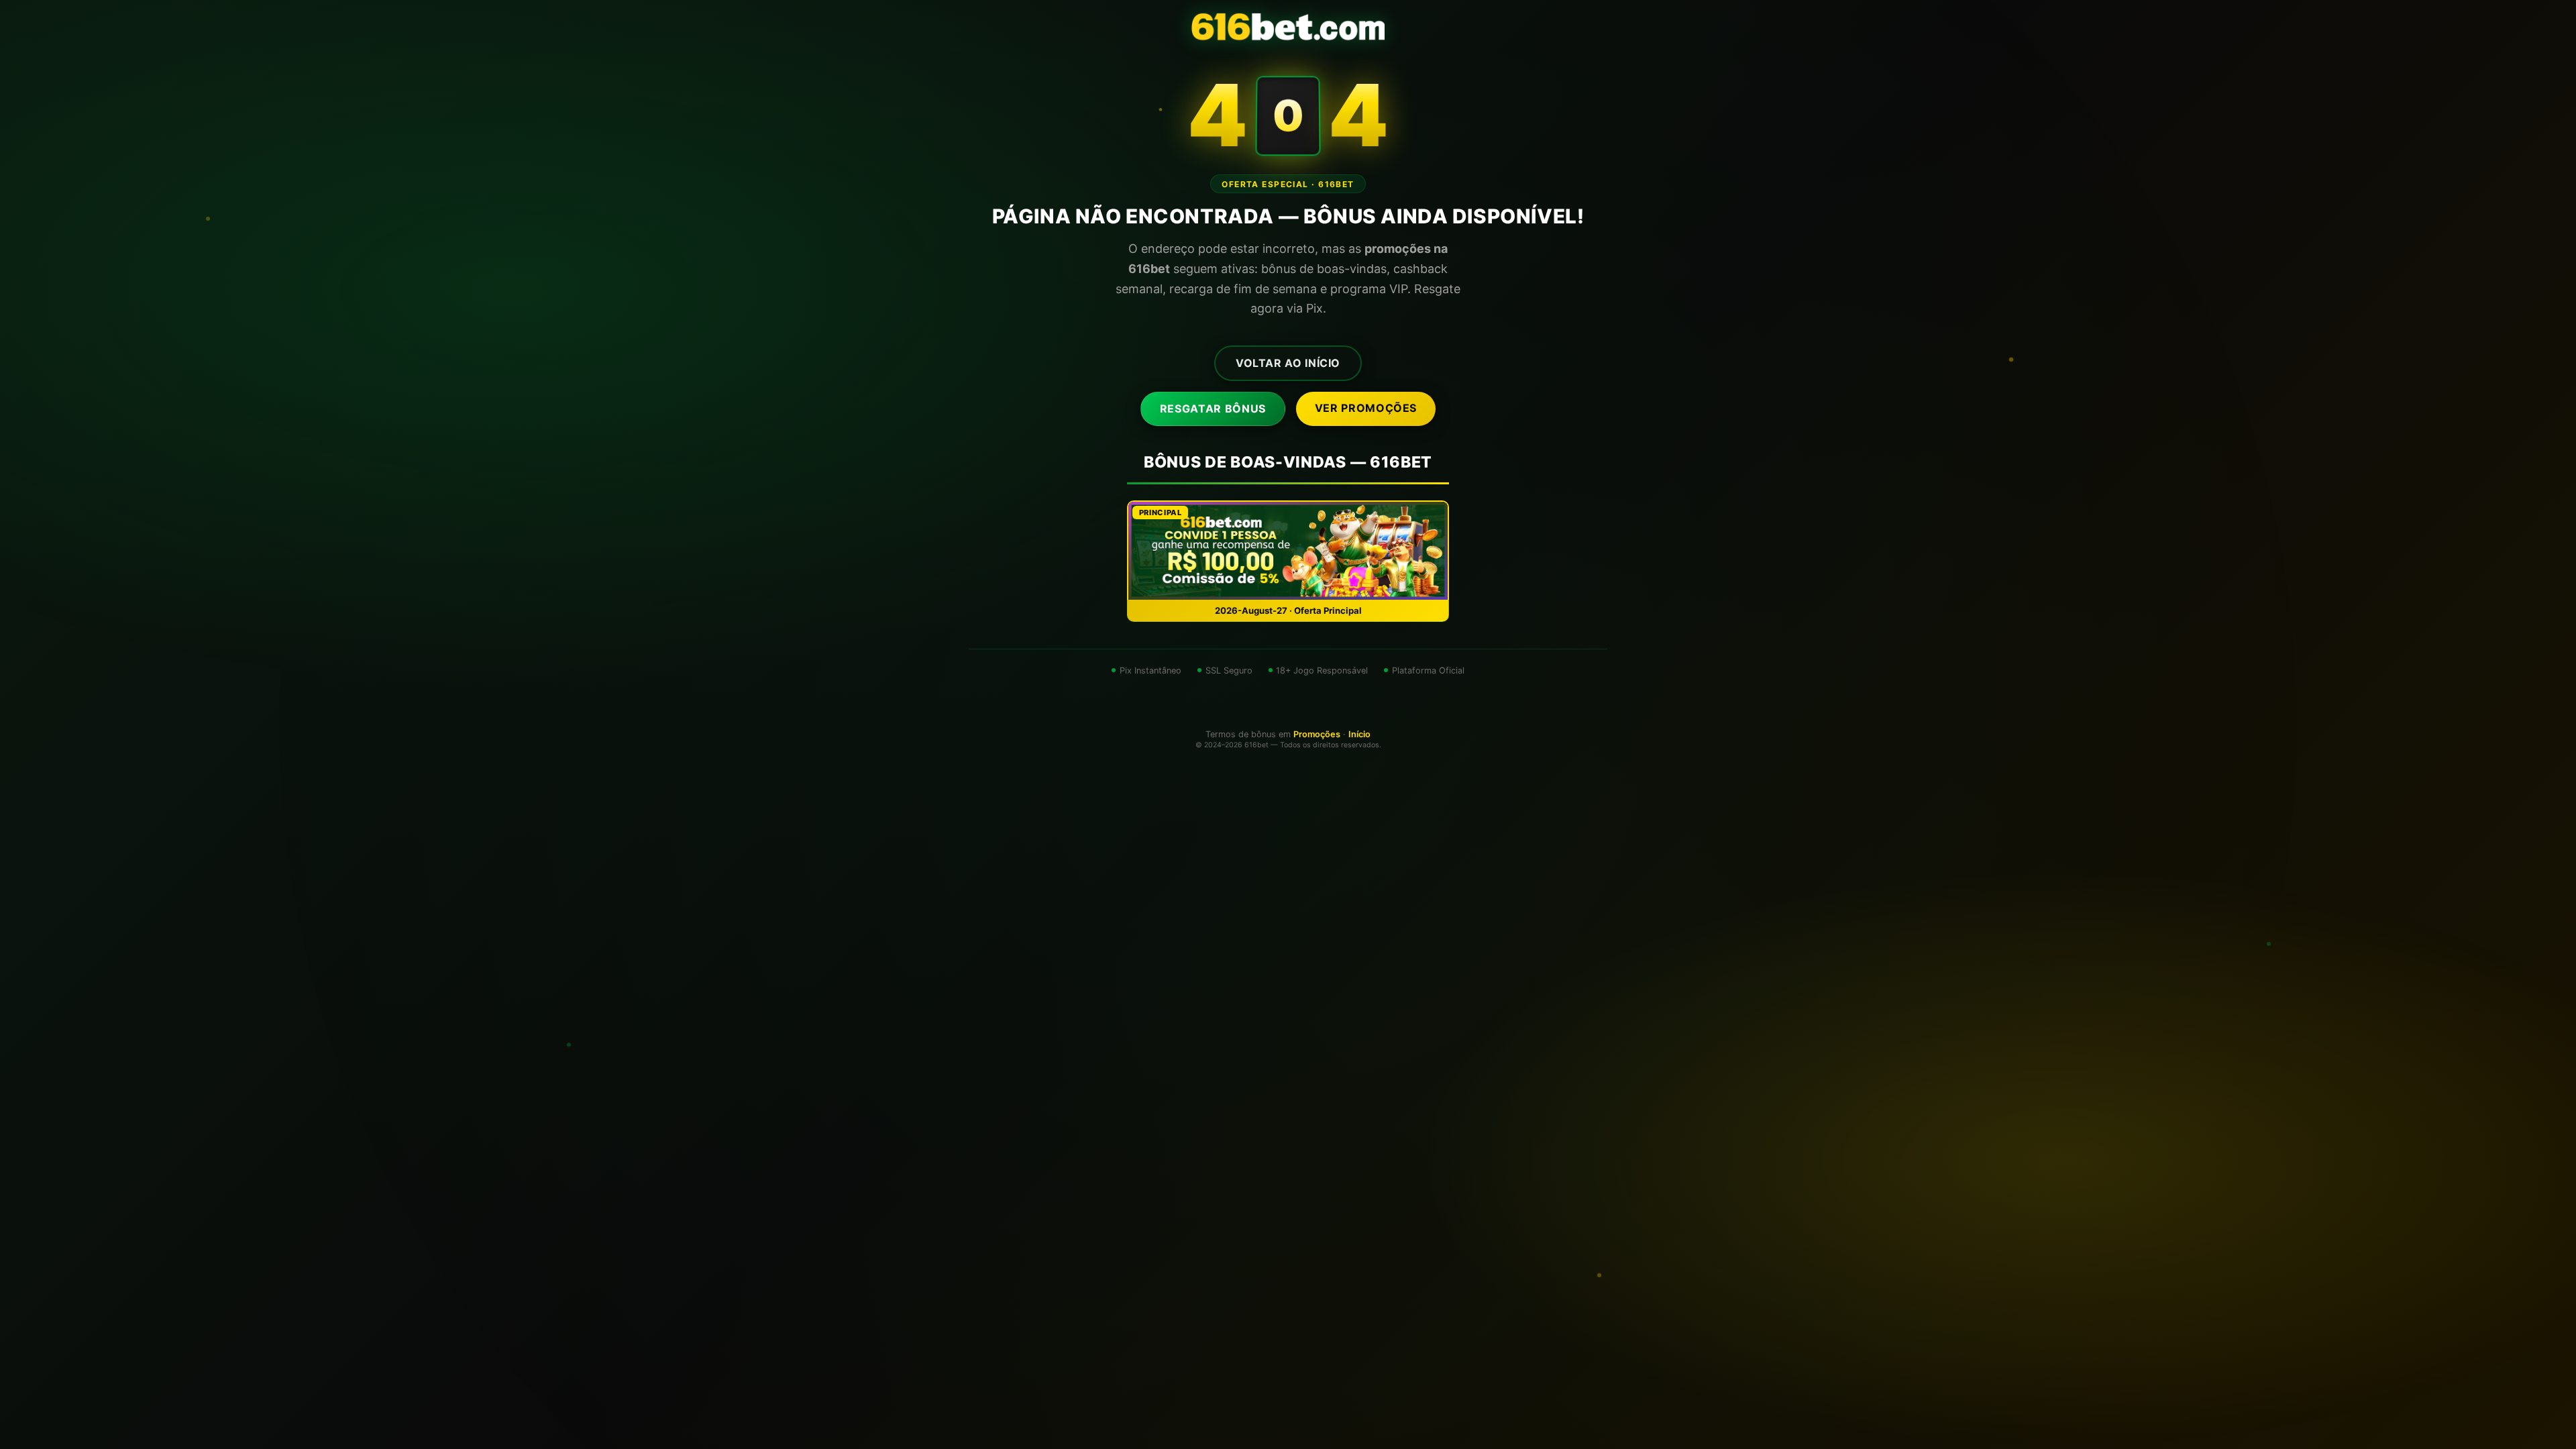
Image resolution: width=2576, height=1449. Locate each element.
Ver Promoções (1366, 408)
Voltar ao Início (1288, 363)
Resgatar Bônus (1213, 409)
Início (1359, 734)
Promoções (1317, 734)
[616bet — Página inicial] (1288, 27)
